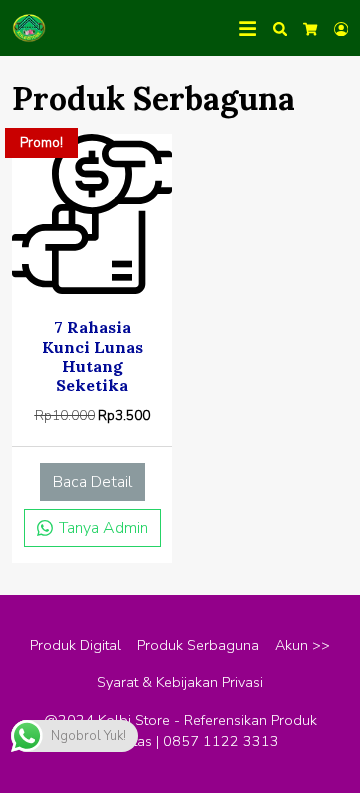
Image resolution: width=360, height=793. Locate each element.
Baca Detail (92, 482)
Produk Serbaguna (198, 645)
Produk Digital (75, 645)
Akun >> (302, 645)
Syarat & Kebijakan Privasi (180, 682)
